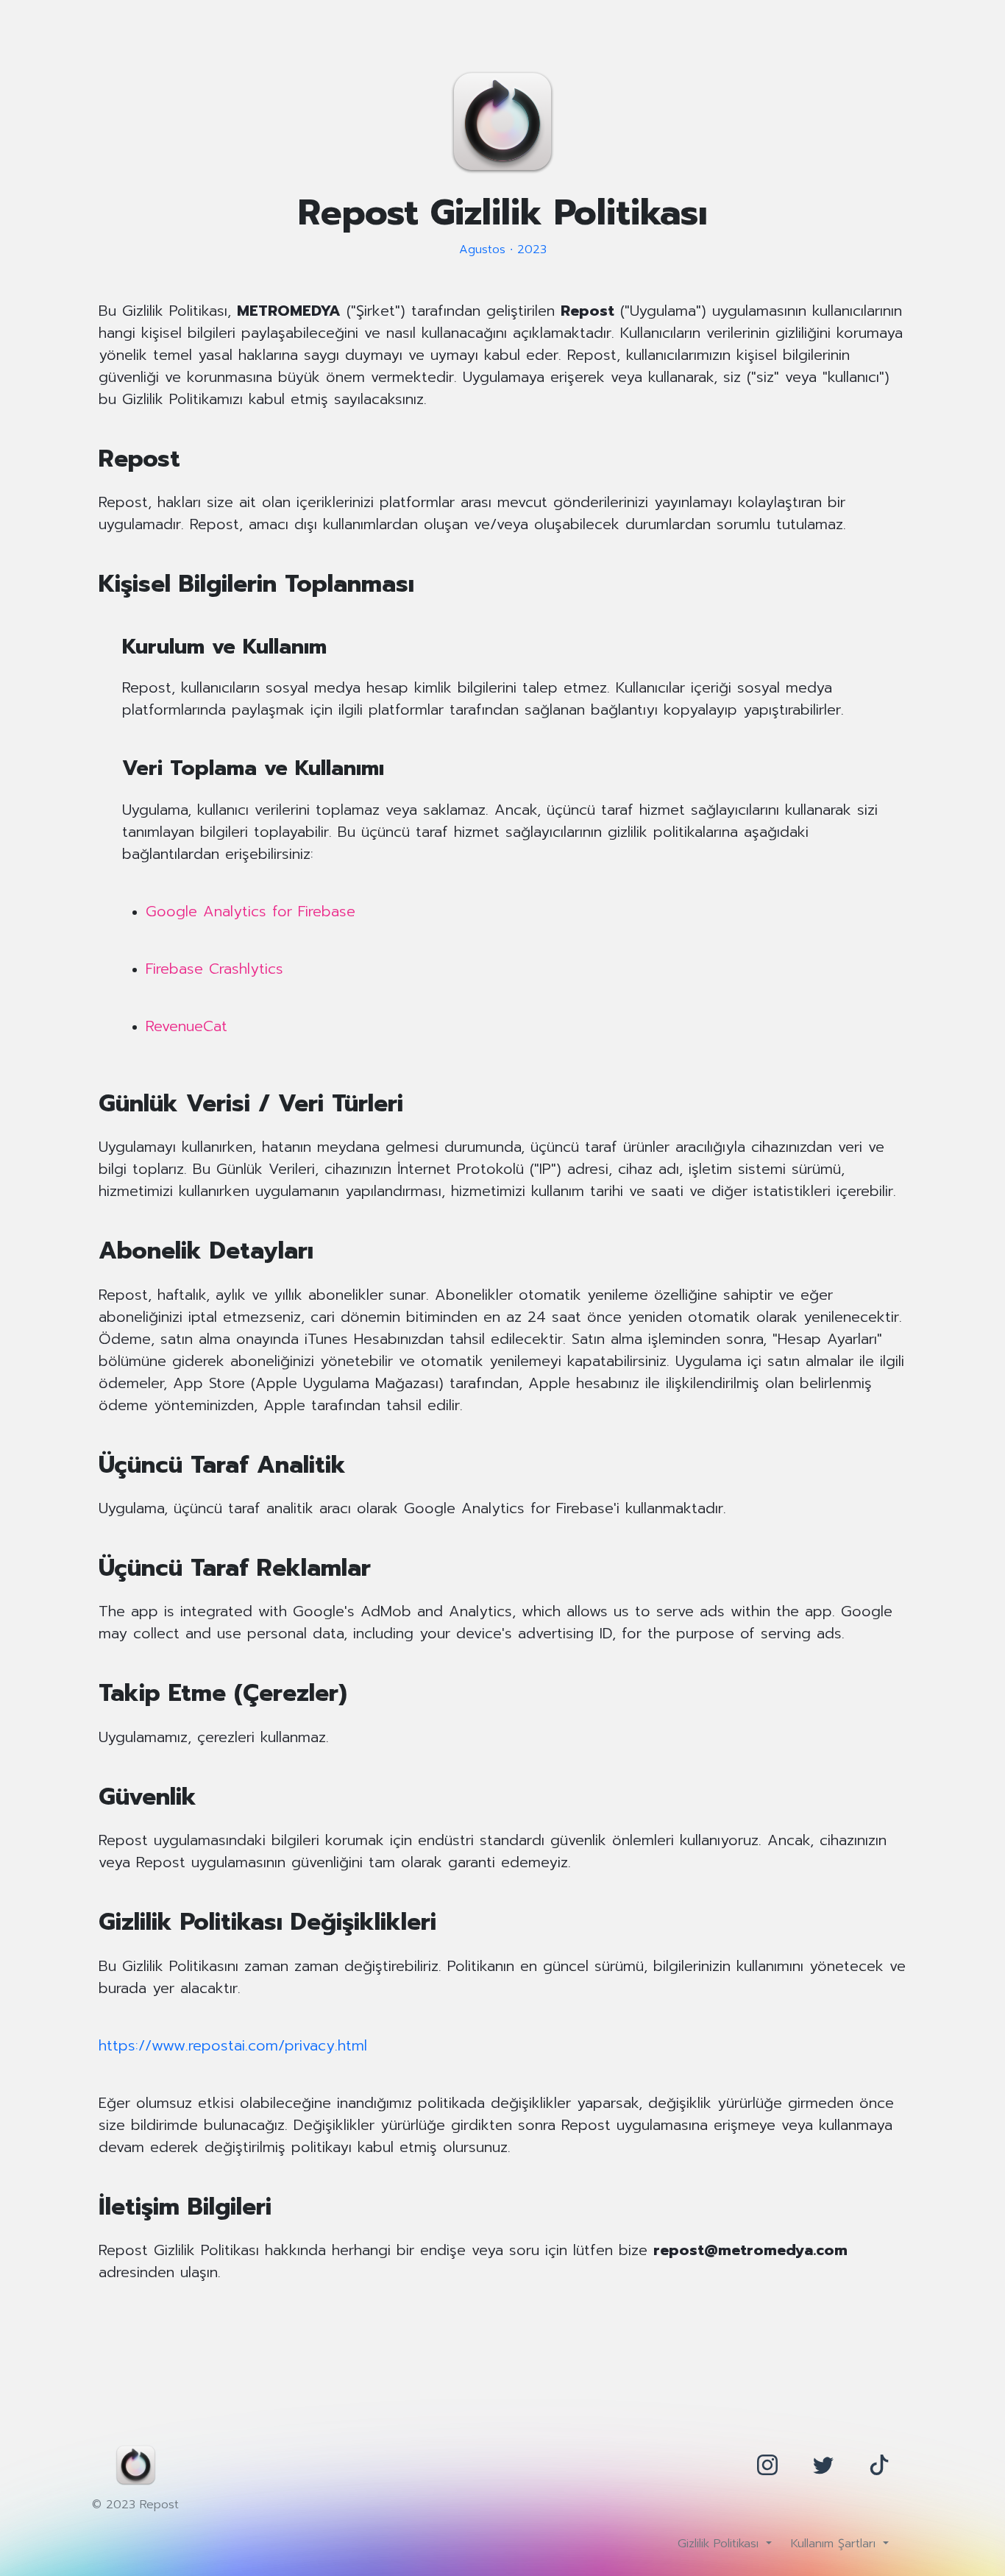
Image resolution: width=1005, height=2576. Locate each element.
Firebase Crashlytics (214, 969)
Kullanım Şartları (835, 2544)
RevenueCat (187, 1026)
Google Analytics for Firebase (251, 911)
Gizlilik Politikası (720, 2544)
